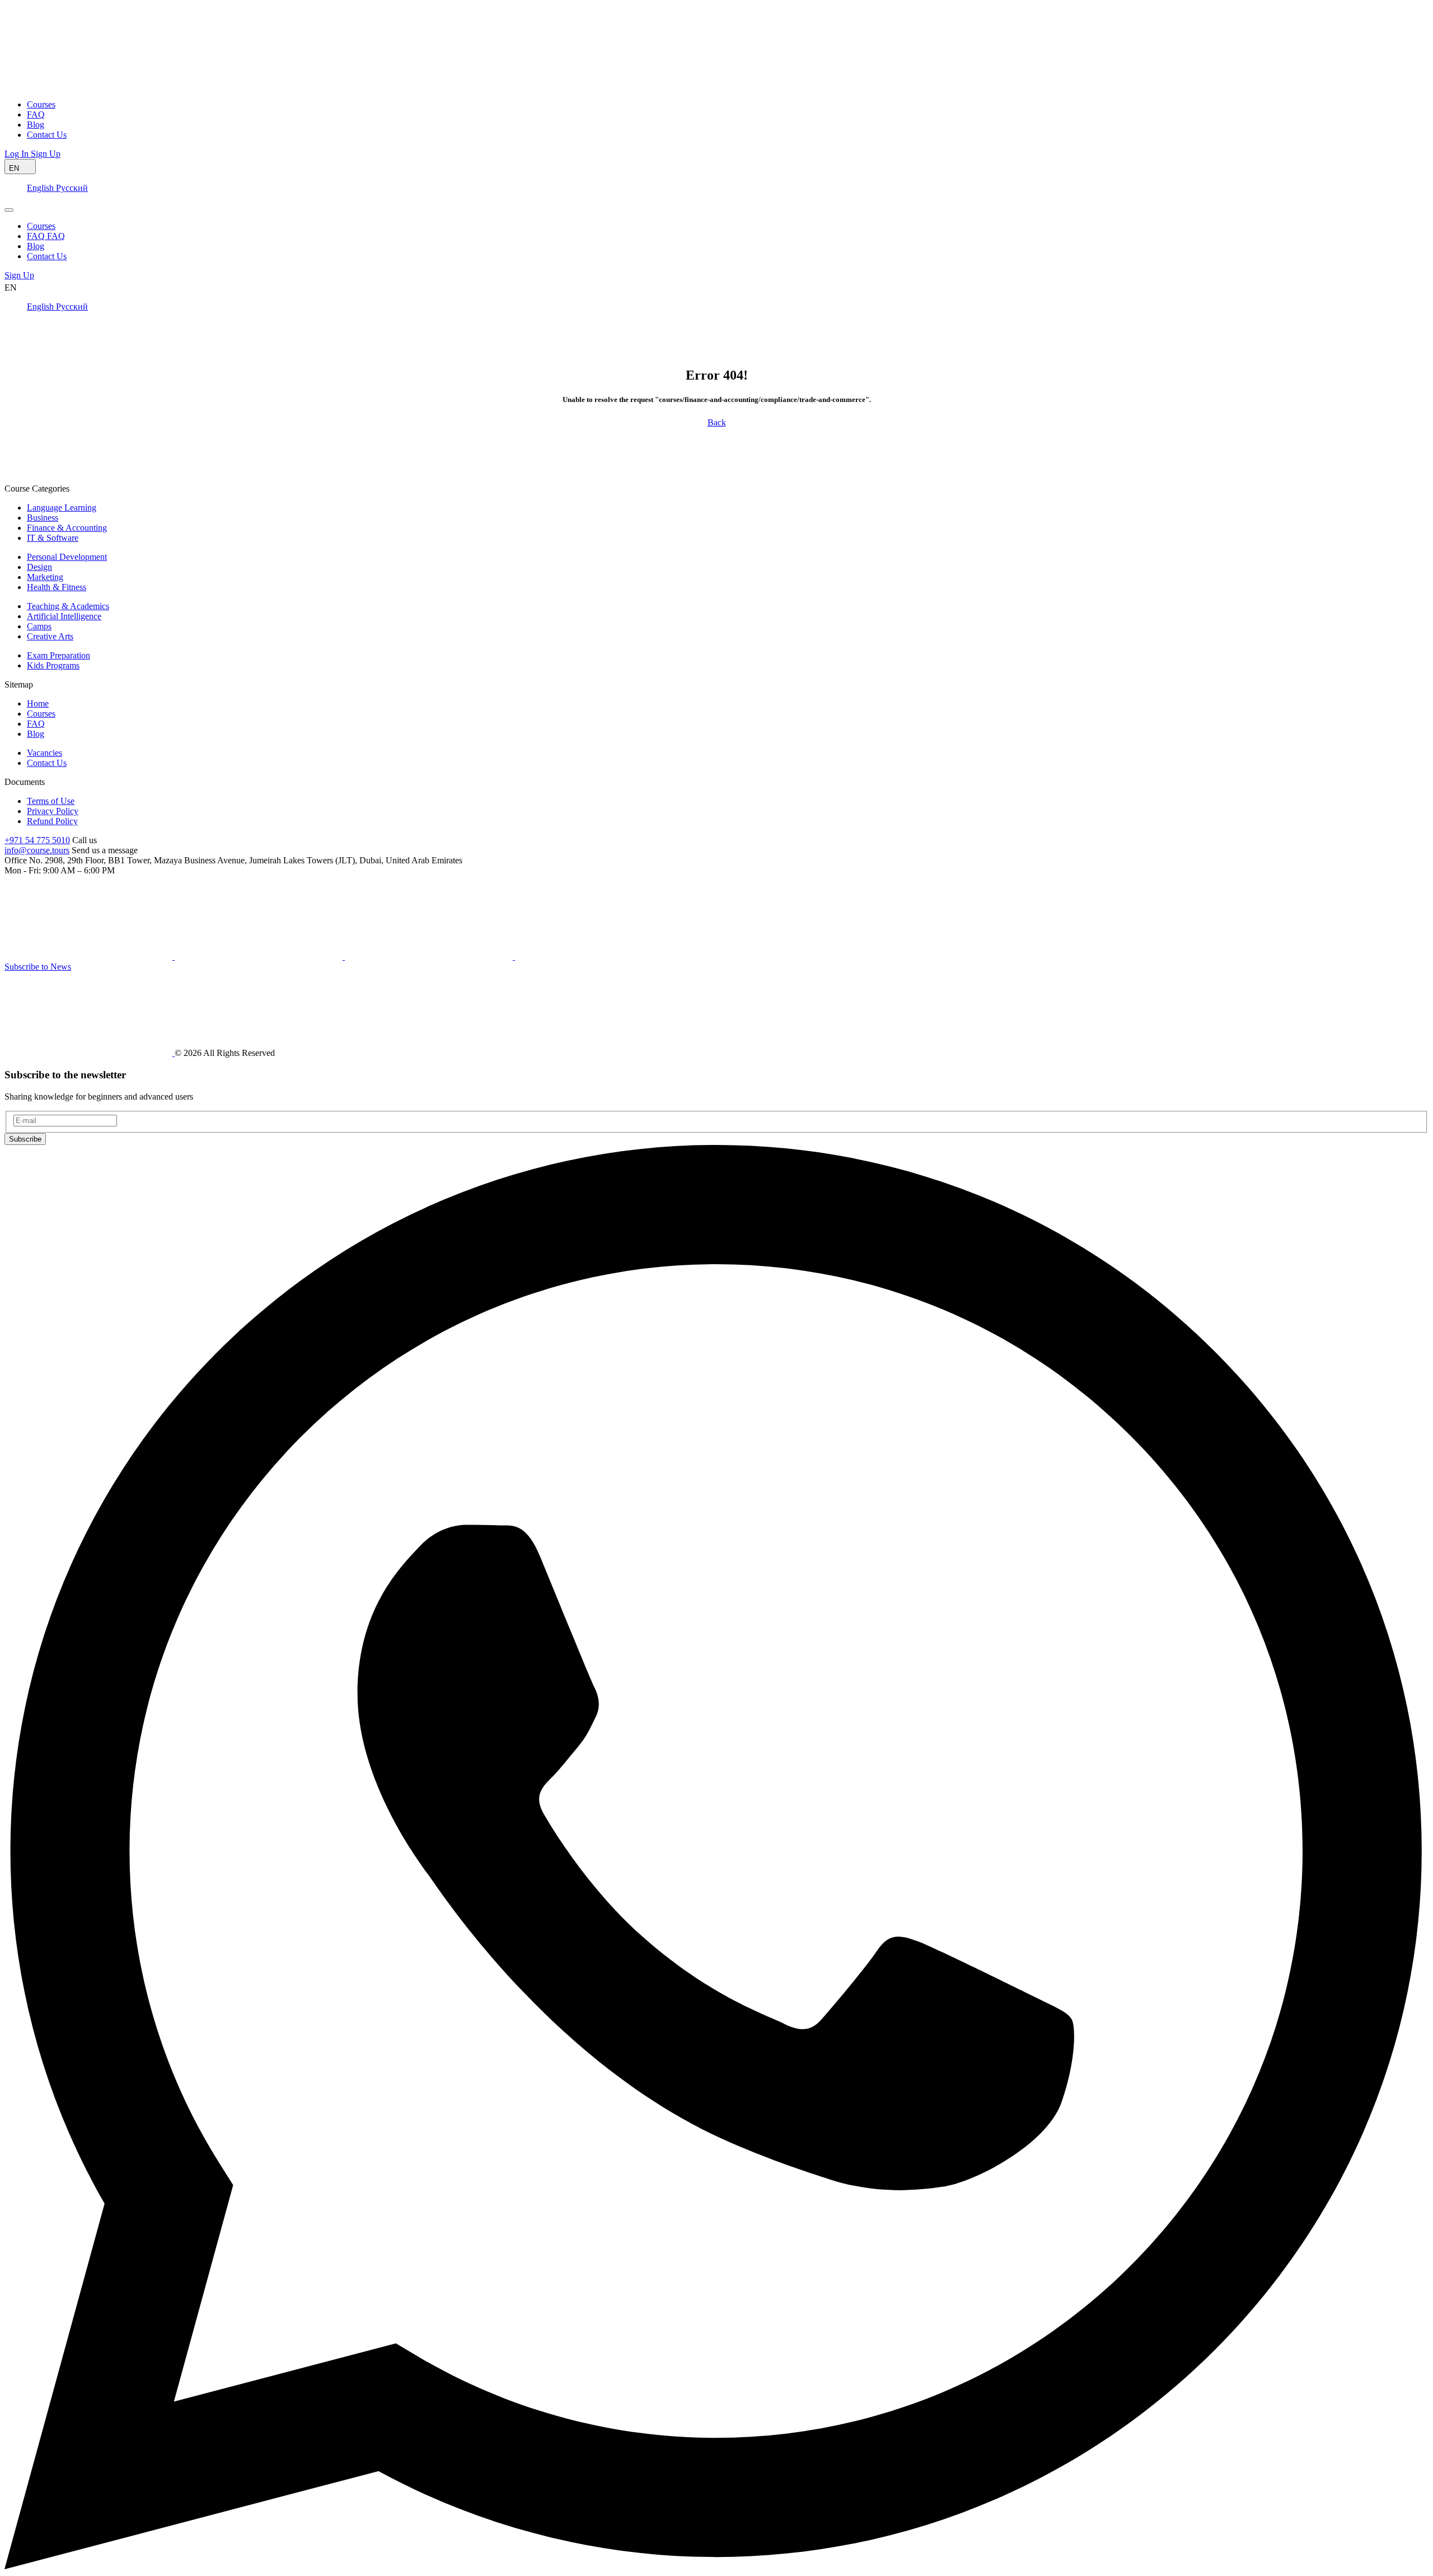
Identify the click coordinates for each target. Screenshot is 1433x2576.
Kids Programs (53, 665)
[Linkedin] (260, 957)
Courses (41, 714)
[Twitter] (430, 957)
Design (39, 567)
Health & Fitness (57, 587)
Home (38, 703)
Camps (39, 626)
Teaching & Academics (68, 606)
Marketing (45, 577)
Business (43, 518)
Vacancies (45, 753)
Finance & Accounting (67, 528)
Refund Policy (52, 821)
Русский (72, 188)
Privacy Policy (53, 811)
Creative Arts (50, 636)
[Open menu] (9, 210)
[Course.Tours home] (88, 85)
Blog (36, 734)
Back (717, 422)
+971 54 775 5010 (37, 840)
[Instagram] (599, 957)
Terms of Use (51, 801)
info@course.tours (37, 850)
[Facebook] (90, 957)
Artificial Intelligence (64, 616)
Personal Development (67, 557)
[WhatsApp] (716, 2566)
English (41, 188)
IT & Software (53, 538)
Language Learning (62, 508)
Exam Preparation (58, 655)
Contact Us (47, 763)
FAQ (36, 724)
